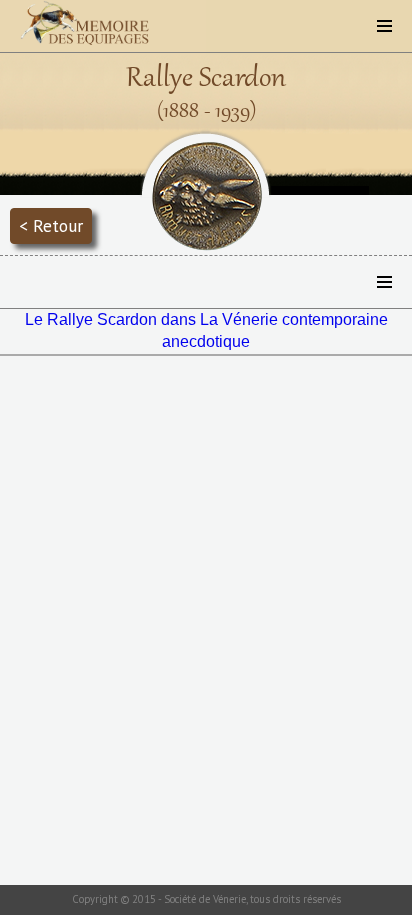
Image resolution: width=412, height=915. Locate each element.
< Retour (51, 225)
